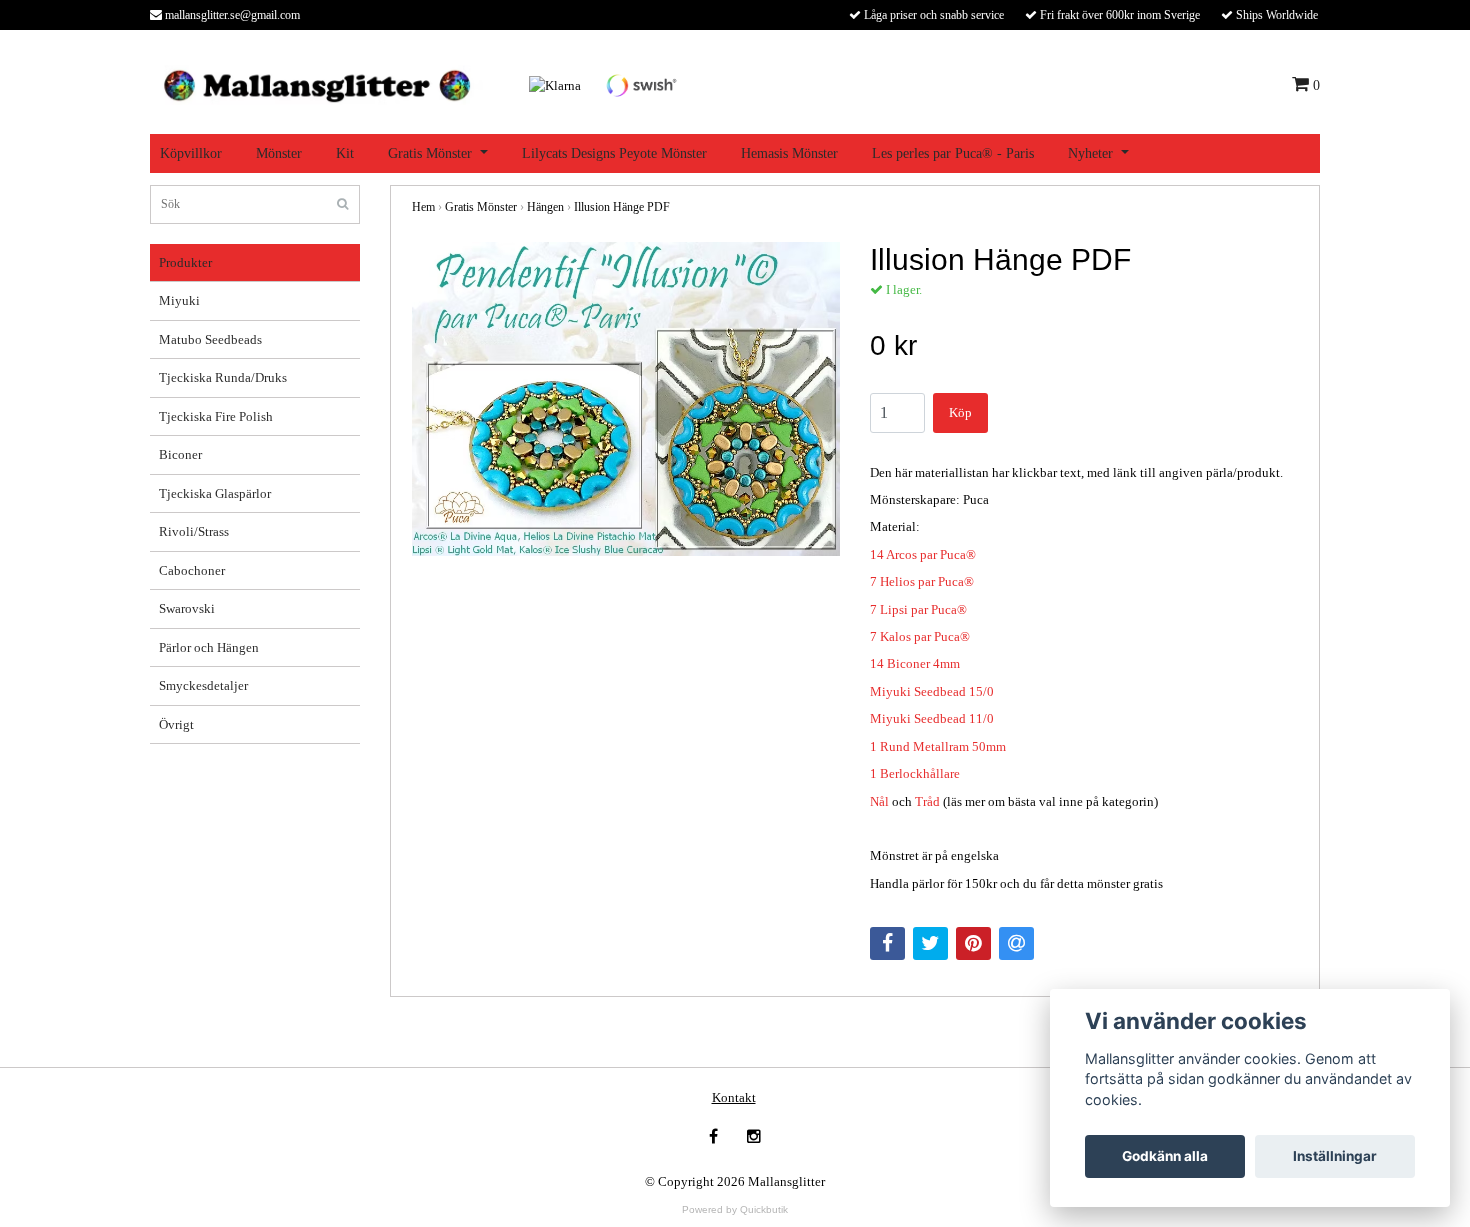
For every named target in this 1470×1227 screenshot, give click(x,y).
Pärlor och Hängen (209, 647)
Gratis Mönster (430, 153)
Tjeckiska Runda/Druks (223, 377)
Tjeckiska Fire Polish (216, 416)
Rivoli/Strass (194, 531)
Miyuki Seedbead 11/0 (932, 718)
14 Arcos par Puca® (923, 554)
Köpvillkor (191, 153)
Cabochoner (192, 570)
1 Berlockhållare (915, 773)
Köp (960, 412)
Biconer (180, 454)
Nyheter (1090, 153)
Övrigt (176, 724)
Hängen (545, 207)
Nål (879, 801)
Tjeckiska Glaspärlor (215, 493)
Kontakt (734, 1097)
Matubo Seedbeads (210, 339)
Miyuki (179, 300)
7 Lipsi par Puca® (918, 609)
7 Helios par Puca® (922, 581)
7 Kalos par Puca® (920, 636)
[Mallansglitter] (316, 83)
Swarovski (187, 608)
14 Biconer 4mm (915, 663)
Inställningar (1335, 1156)
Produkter (185, 262)
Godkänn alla (1165, 1156)
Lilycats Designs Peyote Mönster (614, 153)
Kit (345, 153)
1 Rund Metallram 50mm (938, 746)
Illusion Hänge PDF (622, 207)
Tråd (927, 801)
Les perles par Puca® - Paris (953, 153)
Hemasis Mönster (789, 153)
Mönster (279, 153)
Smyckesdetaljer (203, 685)
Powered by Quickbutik (735, 1209)
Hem (423, 207)
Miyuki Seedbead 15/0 (932, 691)
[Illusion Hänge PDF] (626, 399)
